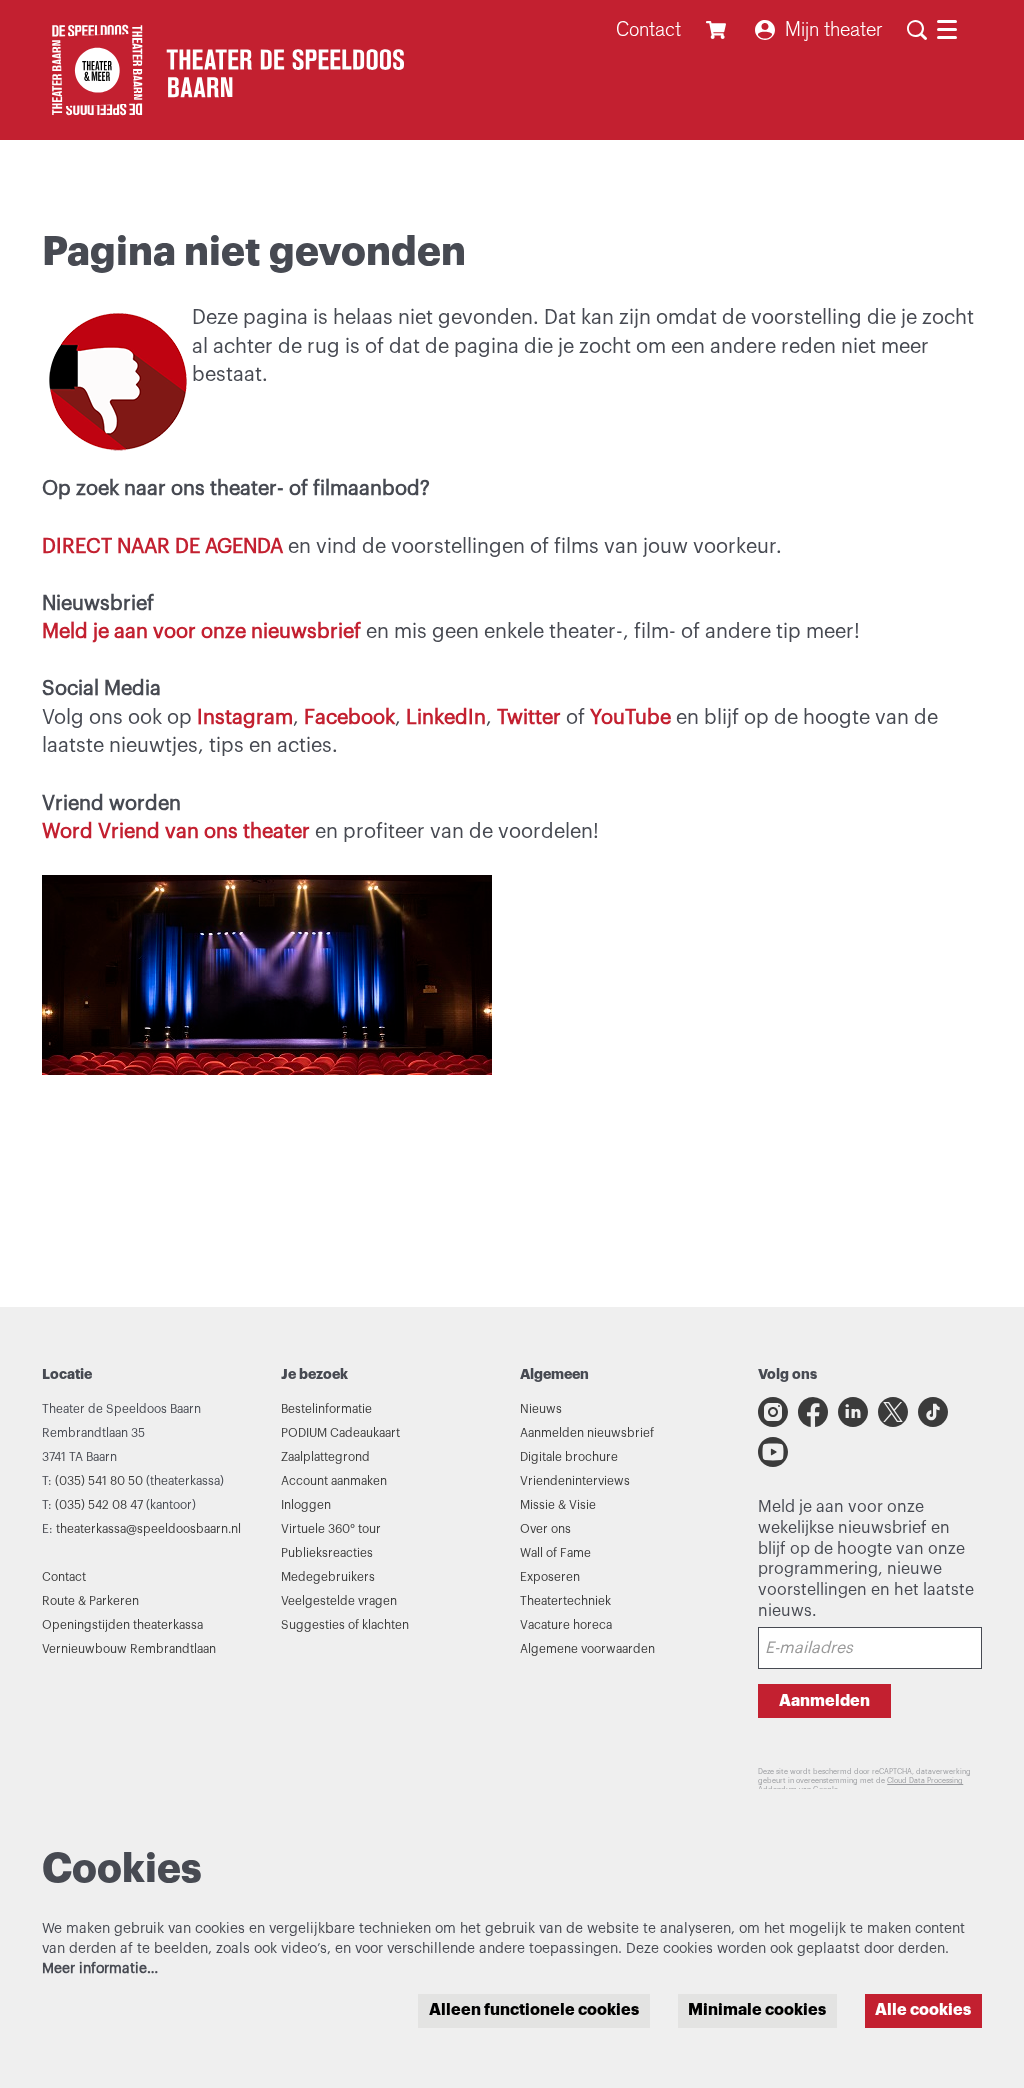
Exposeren (550, 1577)
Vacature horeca (566, 1625)
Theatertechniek (565, 1601)
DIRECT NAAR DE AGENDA (162, 547)
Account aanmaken (334, 1481)
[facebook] (813, 1412)
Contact (648, 29)
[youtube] (773, 1452)
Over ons (545, 1529)
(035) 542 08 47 (99, 1505)
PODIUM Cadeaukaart (340, 1433)
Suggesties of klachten (345, 1625)
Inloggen (306, 1505)
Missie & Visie (558, 1505)
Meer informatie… (100, 1969)
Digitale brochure (569, 1457)
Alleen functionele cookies (534, 2010)
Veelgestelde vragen (339, 1601)
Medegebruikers (328, 1577)
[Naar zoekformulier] (917, 30)
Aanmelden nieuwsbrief (587, 1433)
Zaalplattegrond (325, 1457)
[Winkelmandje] (718, 30)
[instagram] (773, 1412)
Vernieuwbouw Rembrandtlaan (129, 1649)
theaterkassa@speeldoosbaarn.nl (148, 1529)
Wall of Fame (555, 1553)
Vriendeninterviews (575, 1481)
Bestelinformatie (326, 1409)
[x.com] (893, 1412)
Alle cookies (923, 2010)
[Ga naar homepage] (223, 70)
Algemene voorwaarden (587, 1649)
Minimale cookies (757, 2010)
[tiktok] (933, 1412)
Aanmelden (824, 1701)
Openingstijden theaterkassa (122, 1625)
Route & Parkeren (90, 1601)
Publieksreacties (327, 1553)
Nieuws (541, 1409)
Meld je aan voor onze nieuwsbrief (204, 632)
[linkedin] (853, 1412)
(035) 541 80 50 (99, 1481)
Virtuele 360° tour (331, 1529)
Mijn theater (833, 29)
